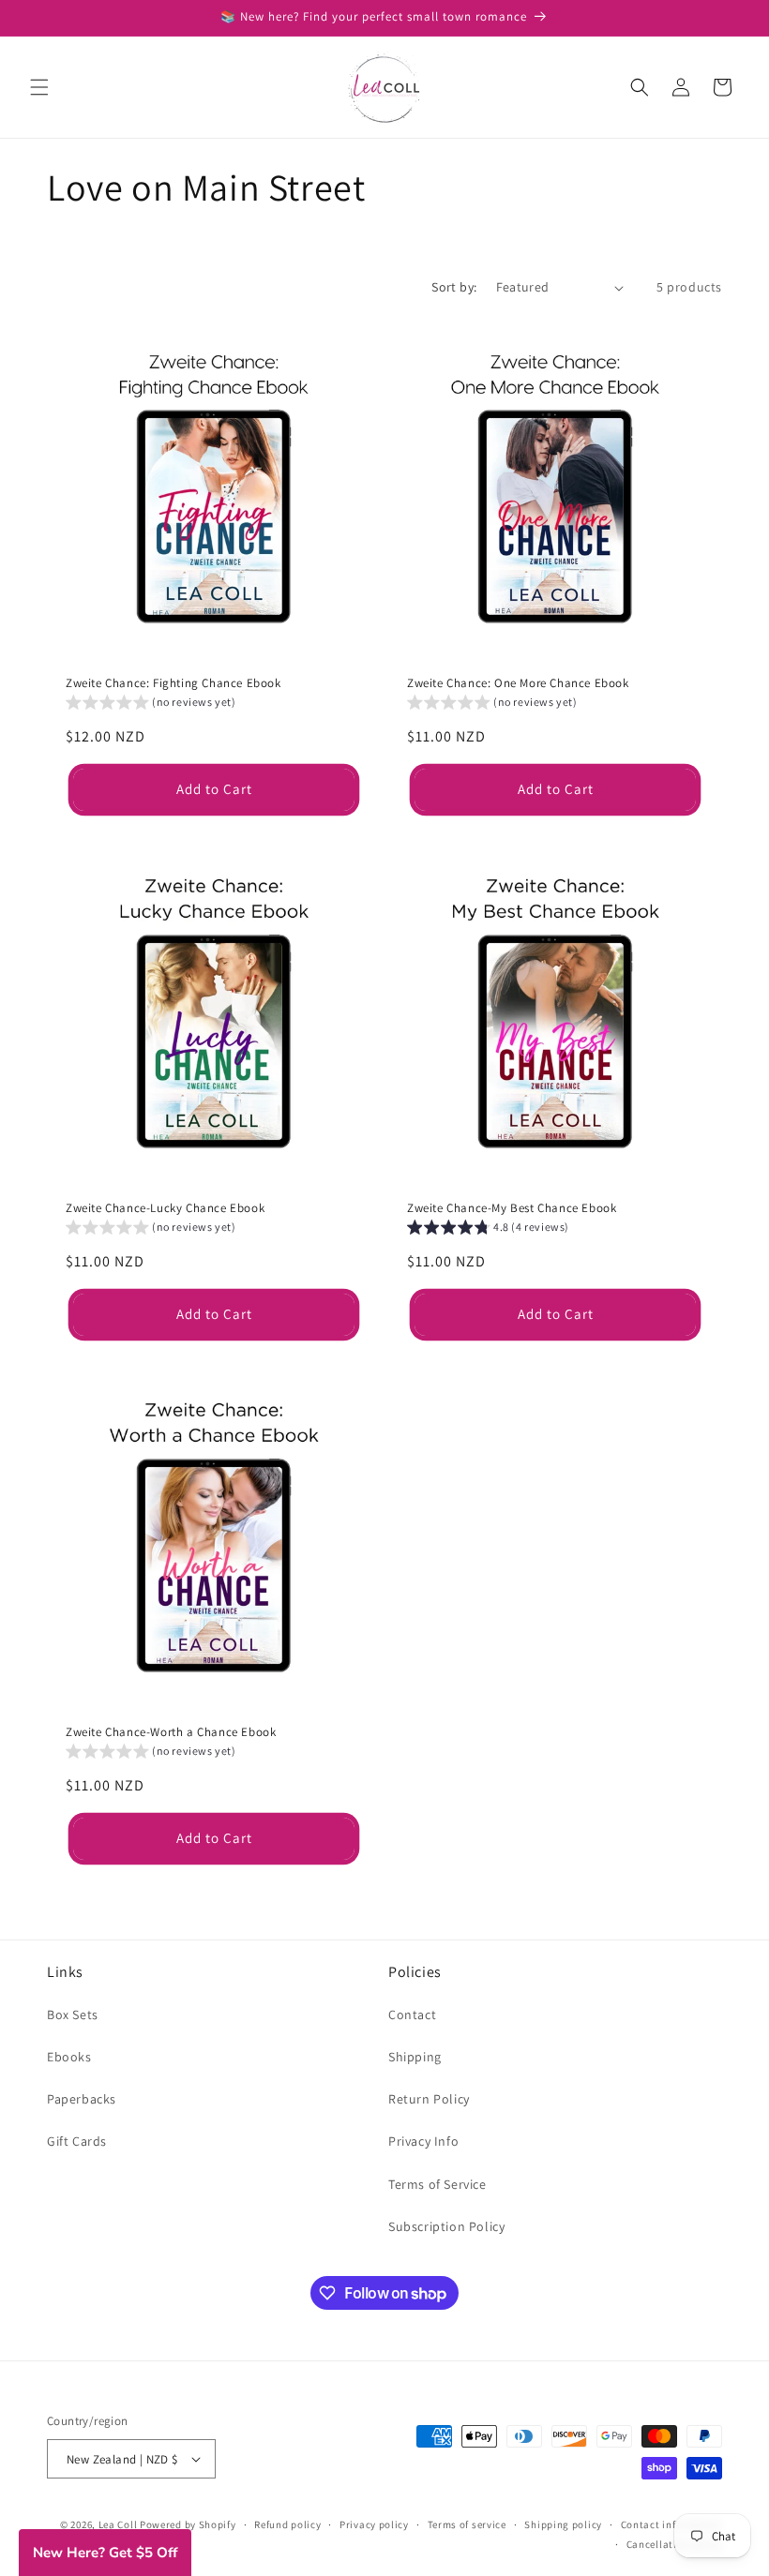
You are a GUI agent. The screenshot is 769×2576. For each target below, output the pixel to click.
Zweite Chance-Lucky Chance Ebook (165, 1208)
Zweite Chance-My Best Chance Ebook (512, 1208)
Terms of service (467, 2524)
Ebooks (69, 2057)
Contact (412, 2014)
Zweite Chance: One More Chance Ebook (518, 683)
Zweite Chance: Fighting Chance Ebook (173, 683)
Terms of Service (437, 2184)
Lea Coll (118, 2524)
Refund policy (287, 2524)
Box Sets (73, 2014)
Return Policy (429, 2099)
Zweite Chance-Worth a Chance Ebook (171, 1732)
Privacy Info (423, 2141)
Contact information (671, 2524)
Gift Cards (77, 2141)
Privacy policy (374, 2524)
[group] (151, 704)
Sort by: (454, 287)
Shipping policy (563, 2524)
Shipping (415, 2057)
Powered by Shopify (188, 2524)
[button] (39, 87)
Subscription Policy (446, 2226)
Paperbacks (82, 2099)
